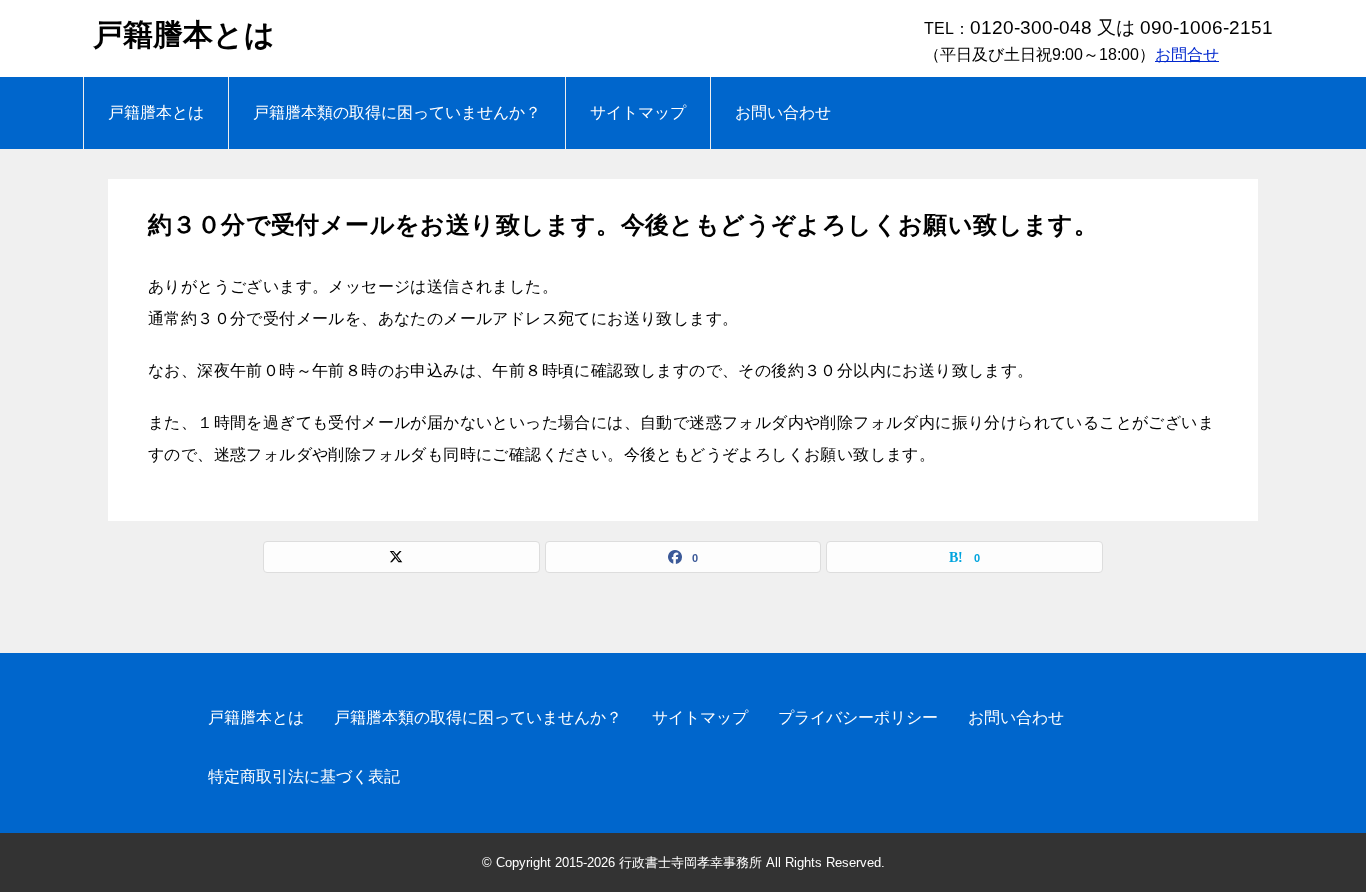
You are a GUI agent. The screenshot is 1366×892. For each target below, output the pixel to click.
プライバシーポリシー (858, 717)
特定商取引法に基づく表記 (304, 776)
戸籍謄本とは (184, 34)
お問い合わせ (783, 112)
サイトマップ (638, 112)
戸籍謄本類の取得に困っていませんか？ (397, 112)
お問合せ (1187, 54)
